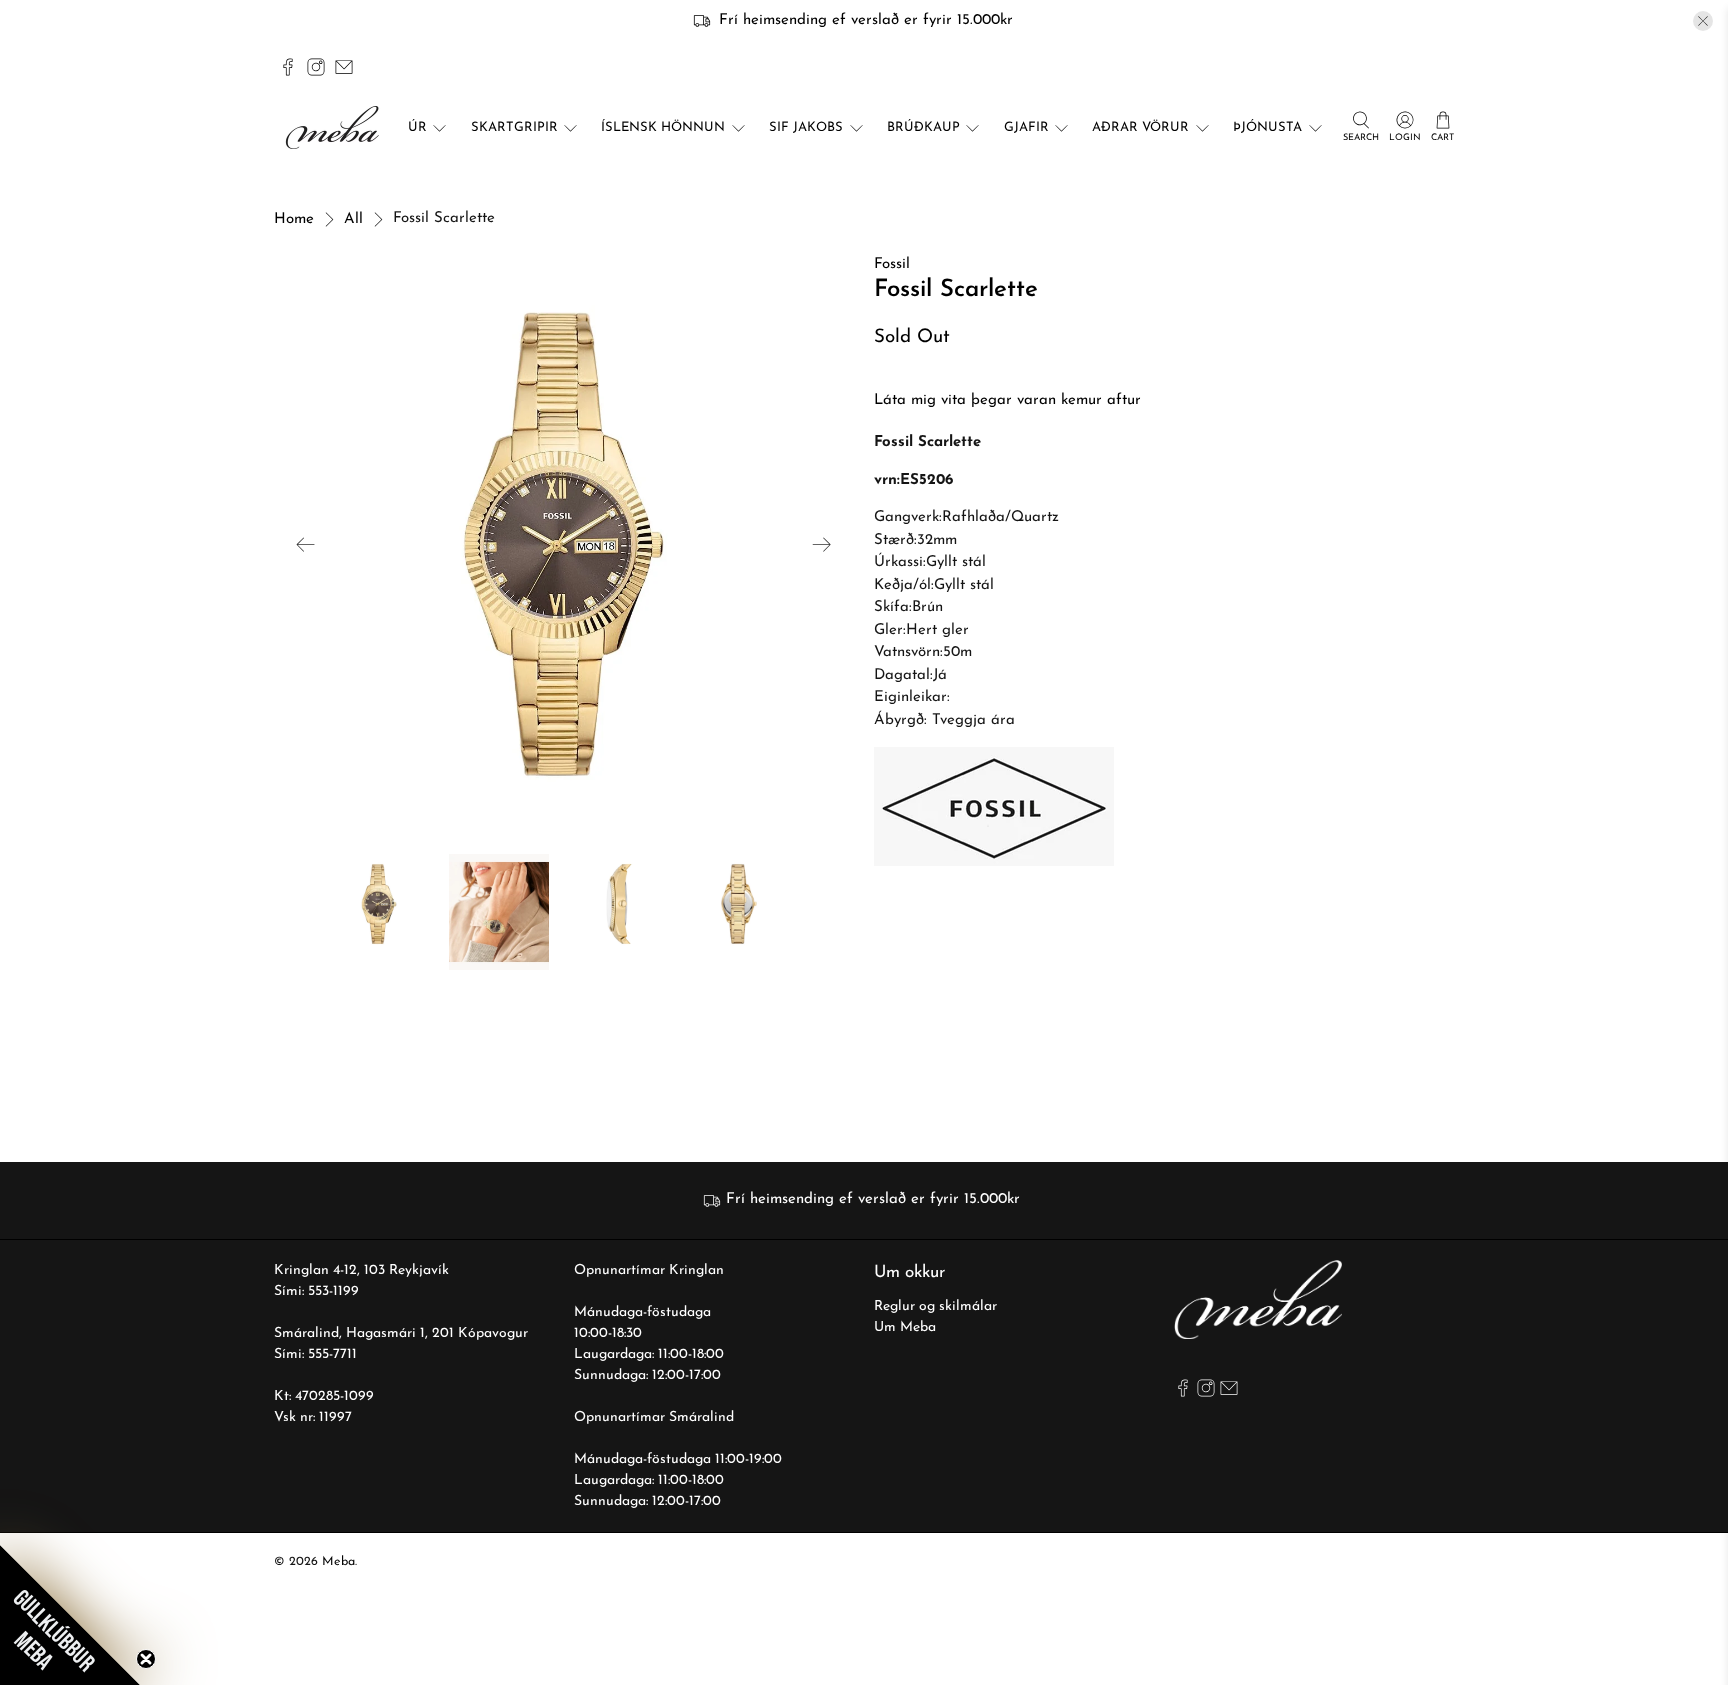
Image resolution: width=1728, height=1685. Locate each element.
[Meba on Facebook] (288, 67)
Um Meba (905, 1327)
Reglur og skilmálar (935, 1306)
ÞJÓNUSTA (1267, 127)
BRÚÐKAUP (923, 127)
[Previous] (306, 544)
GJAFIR (1026, 127)
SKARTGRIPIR (514, 127)
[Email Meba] (344, 67)
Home (294, 219)
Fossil (892, 264)
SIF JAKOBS (806, 127)
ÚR (417, 127)
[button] (70, 1615)
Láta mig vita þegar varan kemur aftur (1007, 400)
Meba (338, 1562)
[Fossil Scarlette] (564, 544)
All (353, 219)
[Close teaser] (146, 1659)
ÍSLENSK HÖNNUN (663, 127)
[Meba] (335, 127)
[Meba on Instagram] (316, 67)
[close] (1703, 21)
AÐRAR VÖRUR (1140, 127)
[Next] (822, 544)
